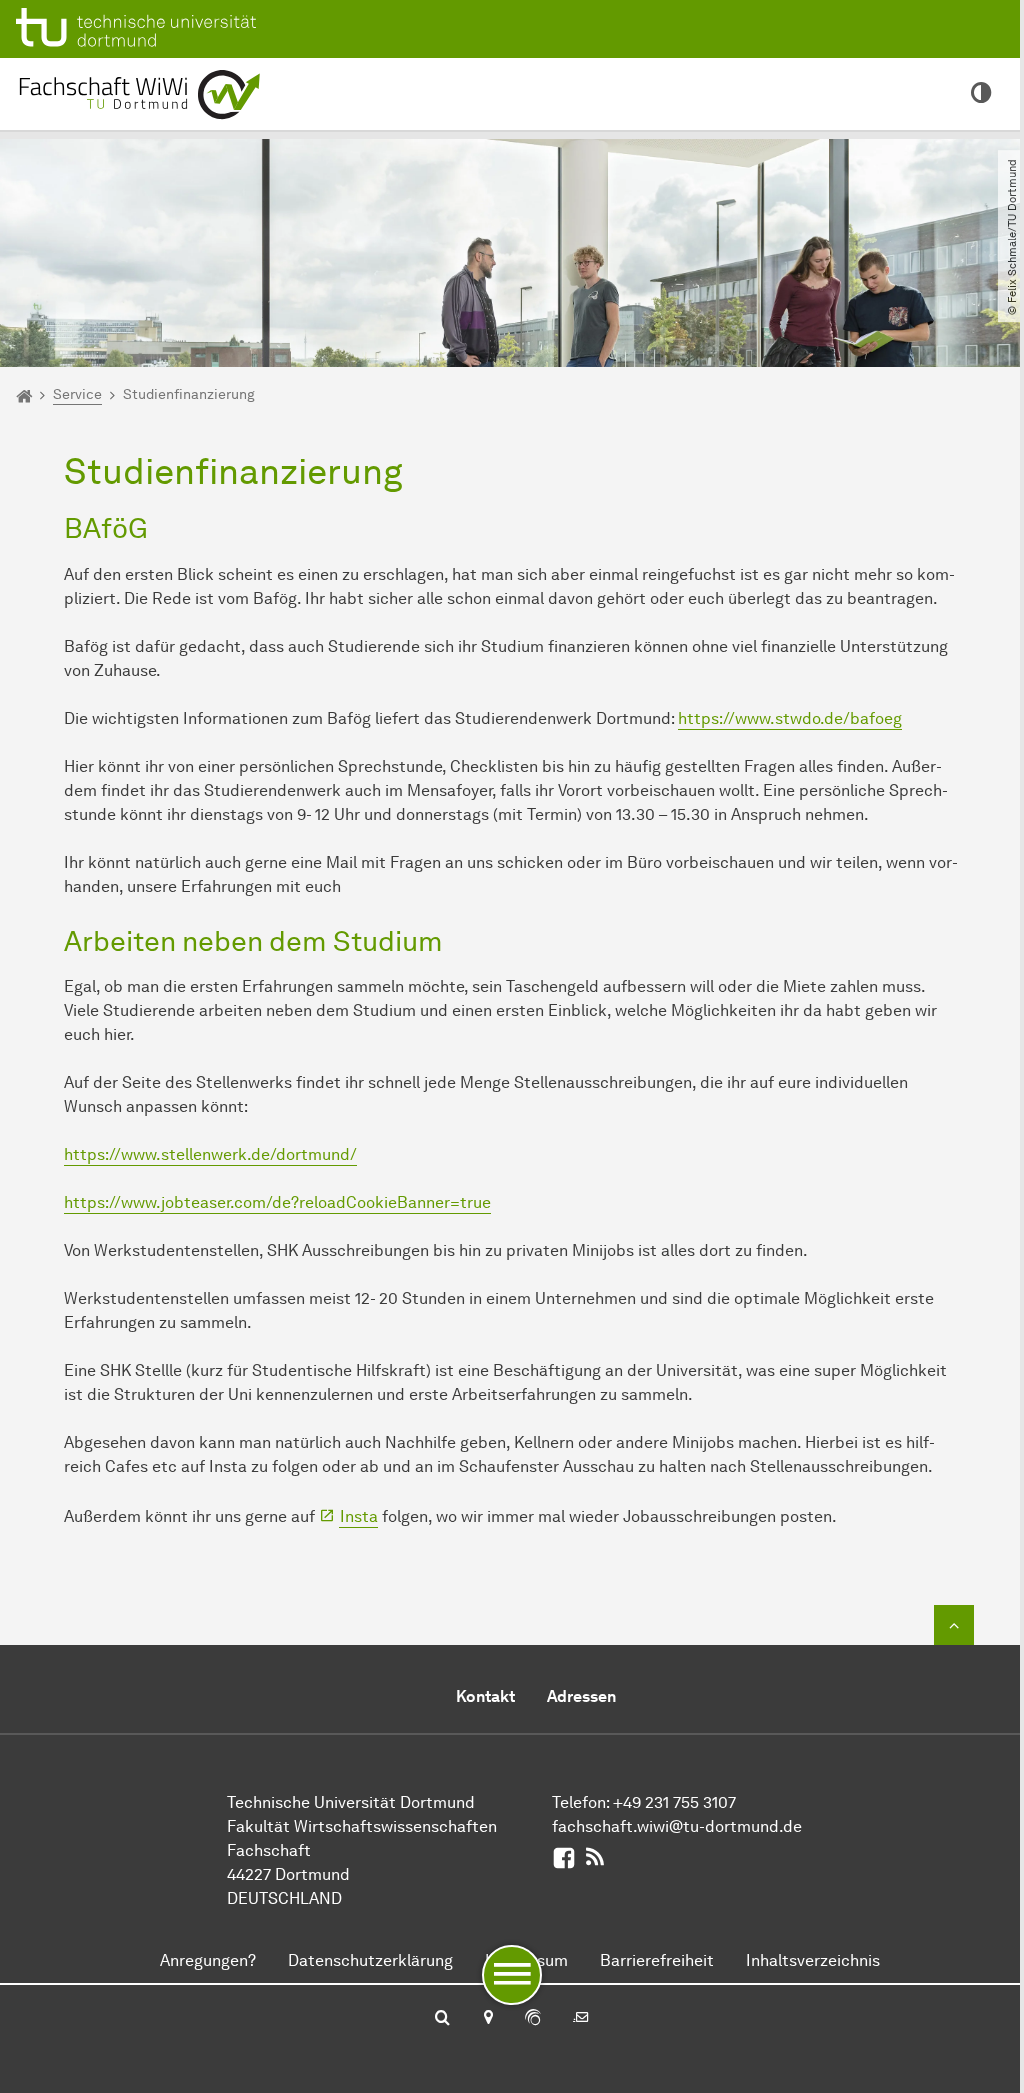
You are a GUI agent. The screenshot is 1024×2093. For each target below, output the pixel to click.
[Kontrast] (981, 94)
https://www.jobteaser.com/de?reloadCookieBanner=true (277, 1202)
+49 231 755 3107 (674, 1802)
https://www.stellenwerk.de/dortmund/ (210, 1154)
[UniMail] (581, 2019)
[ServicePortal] (533, 2019)
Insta (359, 1516)
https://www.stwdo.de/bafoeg (790, 718)
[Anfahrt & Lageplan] (487, 2019)
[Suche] (442, 2019)
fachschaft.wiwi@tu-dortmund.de (677, 1826)
